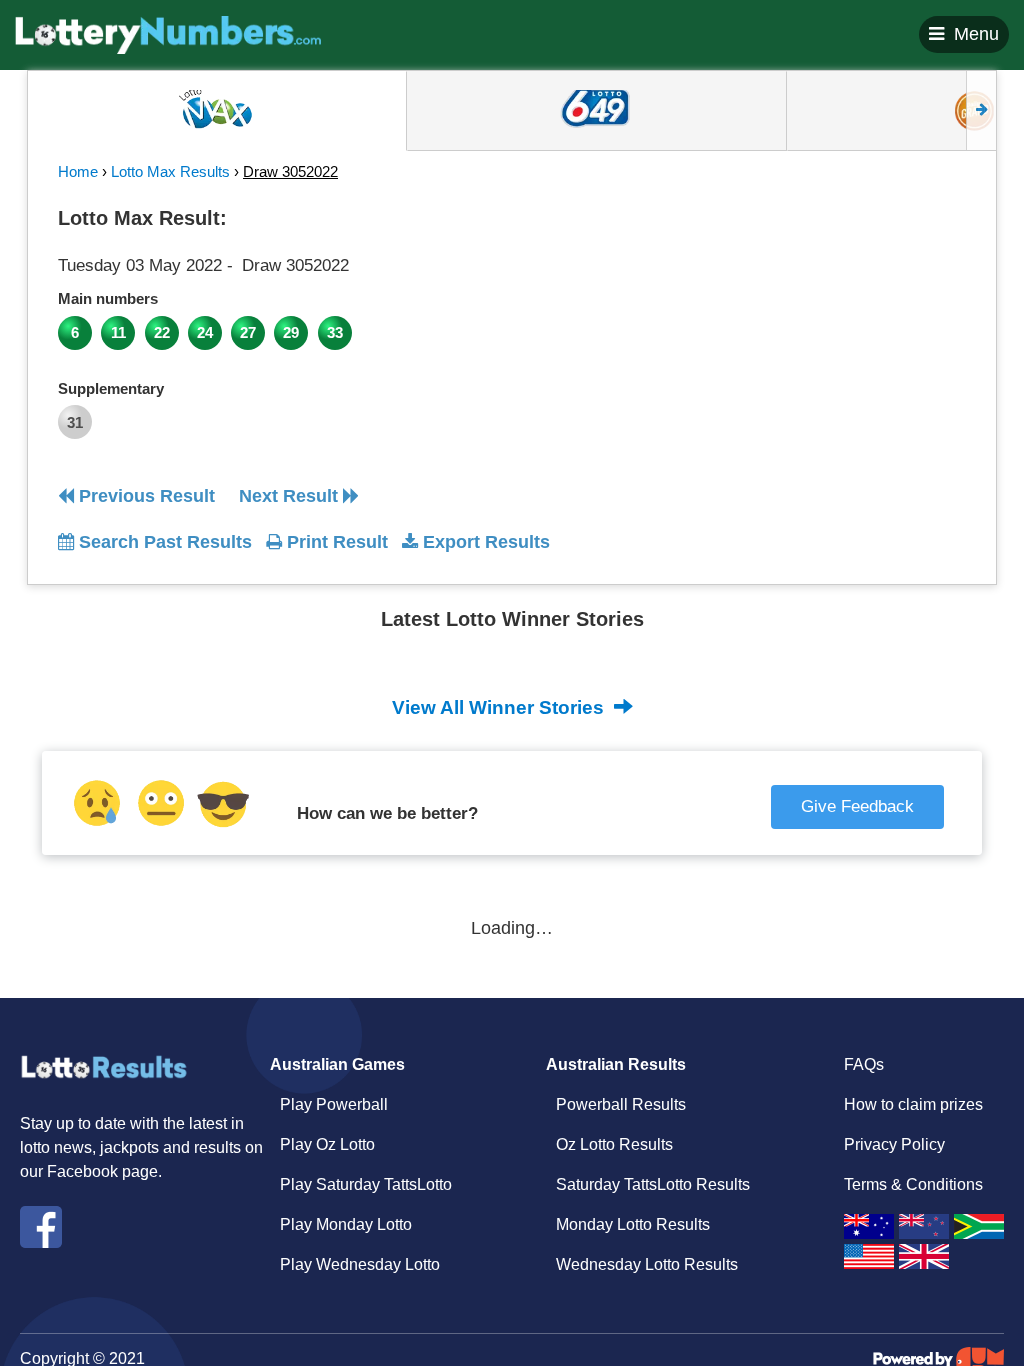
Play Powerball (334, 1104)
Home (78, 171)
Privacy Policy (894, 1144)
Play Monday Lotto (346, 1224)
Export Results (484, 542)
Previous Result (144, 496)
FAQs (864, 1064)
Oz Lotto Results (614, 1144)
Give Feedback (857, 806)
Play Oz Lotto (327, 1144)
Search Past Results (163, 542)
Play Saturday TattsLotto (366, 1184)
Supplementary (111, 388)
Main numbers (108, 298)
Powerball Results (621, 1104)
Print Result (335, 542)
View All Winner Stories (500, 707)
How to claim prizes (913, 1104)
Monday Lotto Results (633, 1224)
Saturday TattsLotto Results (653, 1184)
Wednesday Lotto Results (647, 1264)
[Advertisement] (851, 324)
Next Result (291, 496)
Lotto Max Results (170, 171)
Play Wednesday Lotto (360, 1264)
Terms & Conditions (913, 1184)
